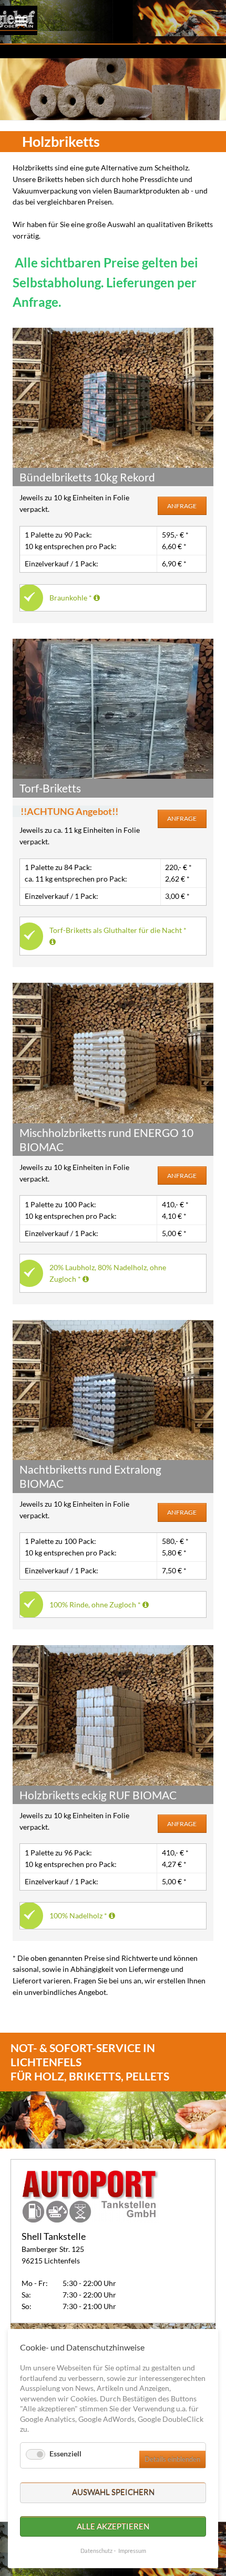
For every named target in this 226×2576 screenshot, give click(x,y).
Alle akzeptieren (113, 2526)
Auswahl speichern (113, 2492)
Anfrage (182, 506)
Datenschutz (96, 2551)
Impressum (132, 2551)
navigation (21, 21)
